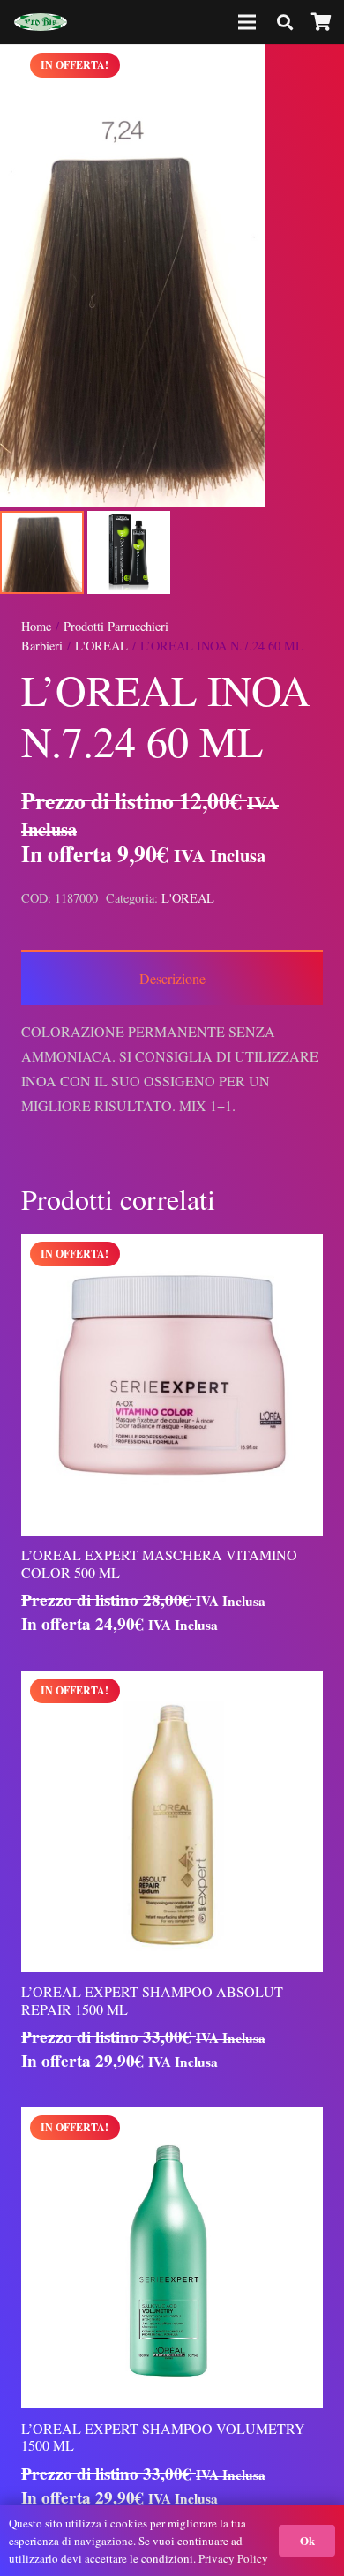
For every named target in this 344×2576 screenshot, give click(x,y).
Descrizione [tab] (172, 978)
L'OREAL (101, 646)
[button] (316, 72)
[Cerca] (285, 22)
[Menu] (248, 22)
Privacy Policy (233, 2558)
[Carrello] (322, 22)
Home (36, 626)
